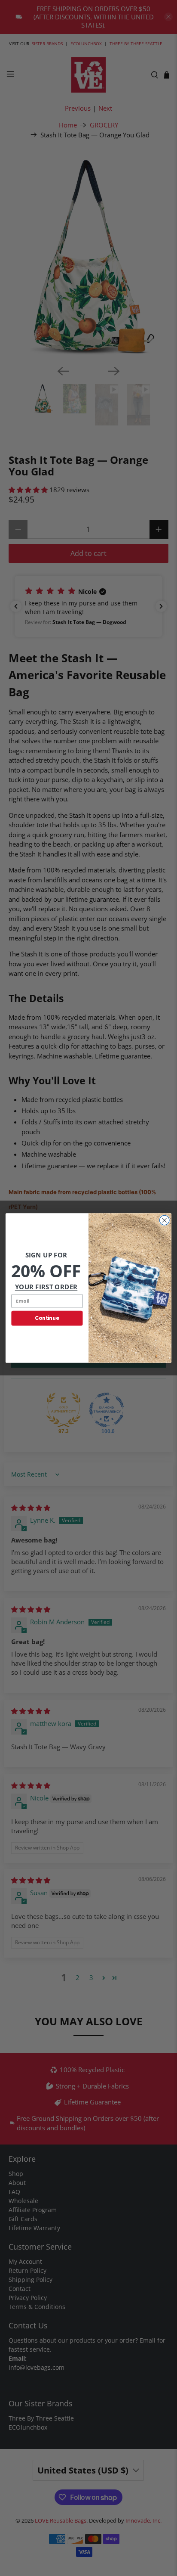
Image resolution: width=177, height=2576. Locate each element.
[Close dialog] (164, 1220)
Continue (47, 1318)
